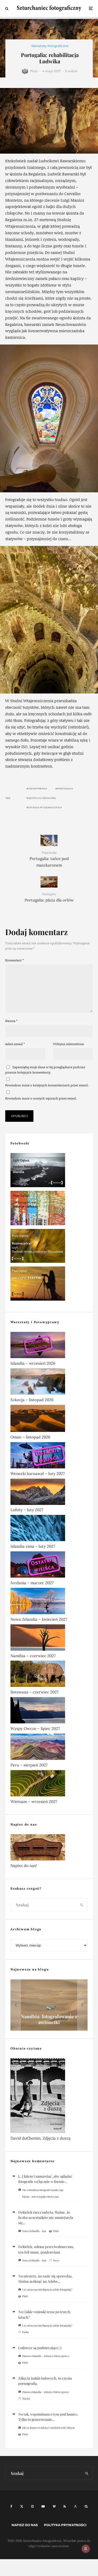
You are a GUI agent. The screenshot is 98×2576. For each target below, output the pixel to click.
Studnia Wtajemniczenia (45, 807)
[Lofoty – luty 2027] (49, 1493)
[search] (82, 1905)
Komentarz (15, 960)
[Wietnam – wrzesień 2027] (49, 1784)
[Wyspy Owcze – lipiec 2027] (49, 1711)
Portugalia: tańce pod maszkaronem (49, 859)
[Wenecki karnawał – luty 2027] (49, 1456)
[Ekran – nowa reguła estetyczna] (49, 2005)
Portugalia (65, 789)
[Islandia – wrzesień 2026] (49, 1346)
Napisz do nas (25, 2525)
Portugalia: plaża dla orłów (49, 897)
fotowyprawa (38, 789)
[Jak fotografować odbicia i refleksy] (49, 1209)
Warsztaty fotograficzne (50, 46)
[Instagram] (32, 2506)
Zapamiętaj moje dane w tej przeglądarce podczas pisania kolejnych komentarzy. (45, 1070)
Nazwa (11, 1021)
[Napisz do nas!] (49, 1848)
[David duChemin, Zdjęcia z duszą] (49, 2097)
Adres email (15, 1044)
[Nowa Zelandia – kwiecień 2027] (49, 1602)
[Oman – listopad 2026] (49, 1419)
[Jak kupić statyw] (49, 1285)
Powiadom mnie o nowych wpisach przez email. (41, 1098)
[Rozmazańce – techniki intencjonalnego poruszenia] (49, 1247)
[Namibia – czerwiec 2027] (49, 1639)
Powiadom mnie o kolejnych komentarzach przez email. (47, 1085)
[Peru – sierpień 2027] (49, 1748)
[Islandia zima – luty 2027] (49, 1529)
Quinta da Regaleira (42, 798)
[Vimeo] (54, 2506)
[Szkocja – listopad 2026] (49, 1383)
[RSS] (65, 2506)
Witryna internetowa (68, 1044)
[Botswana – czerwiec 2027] (49, 1675)
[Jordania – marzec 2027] (49, 1566)
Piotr (34, 71)
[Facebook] (11, 2506)
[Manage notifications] (86, 2549)
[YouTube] (43, 2506)
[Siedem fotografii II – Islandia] (49, 1171)
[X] (22, 2506)
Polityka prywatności (65, 2525)
